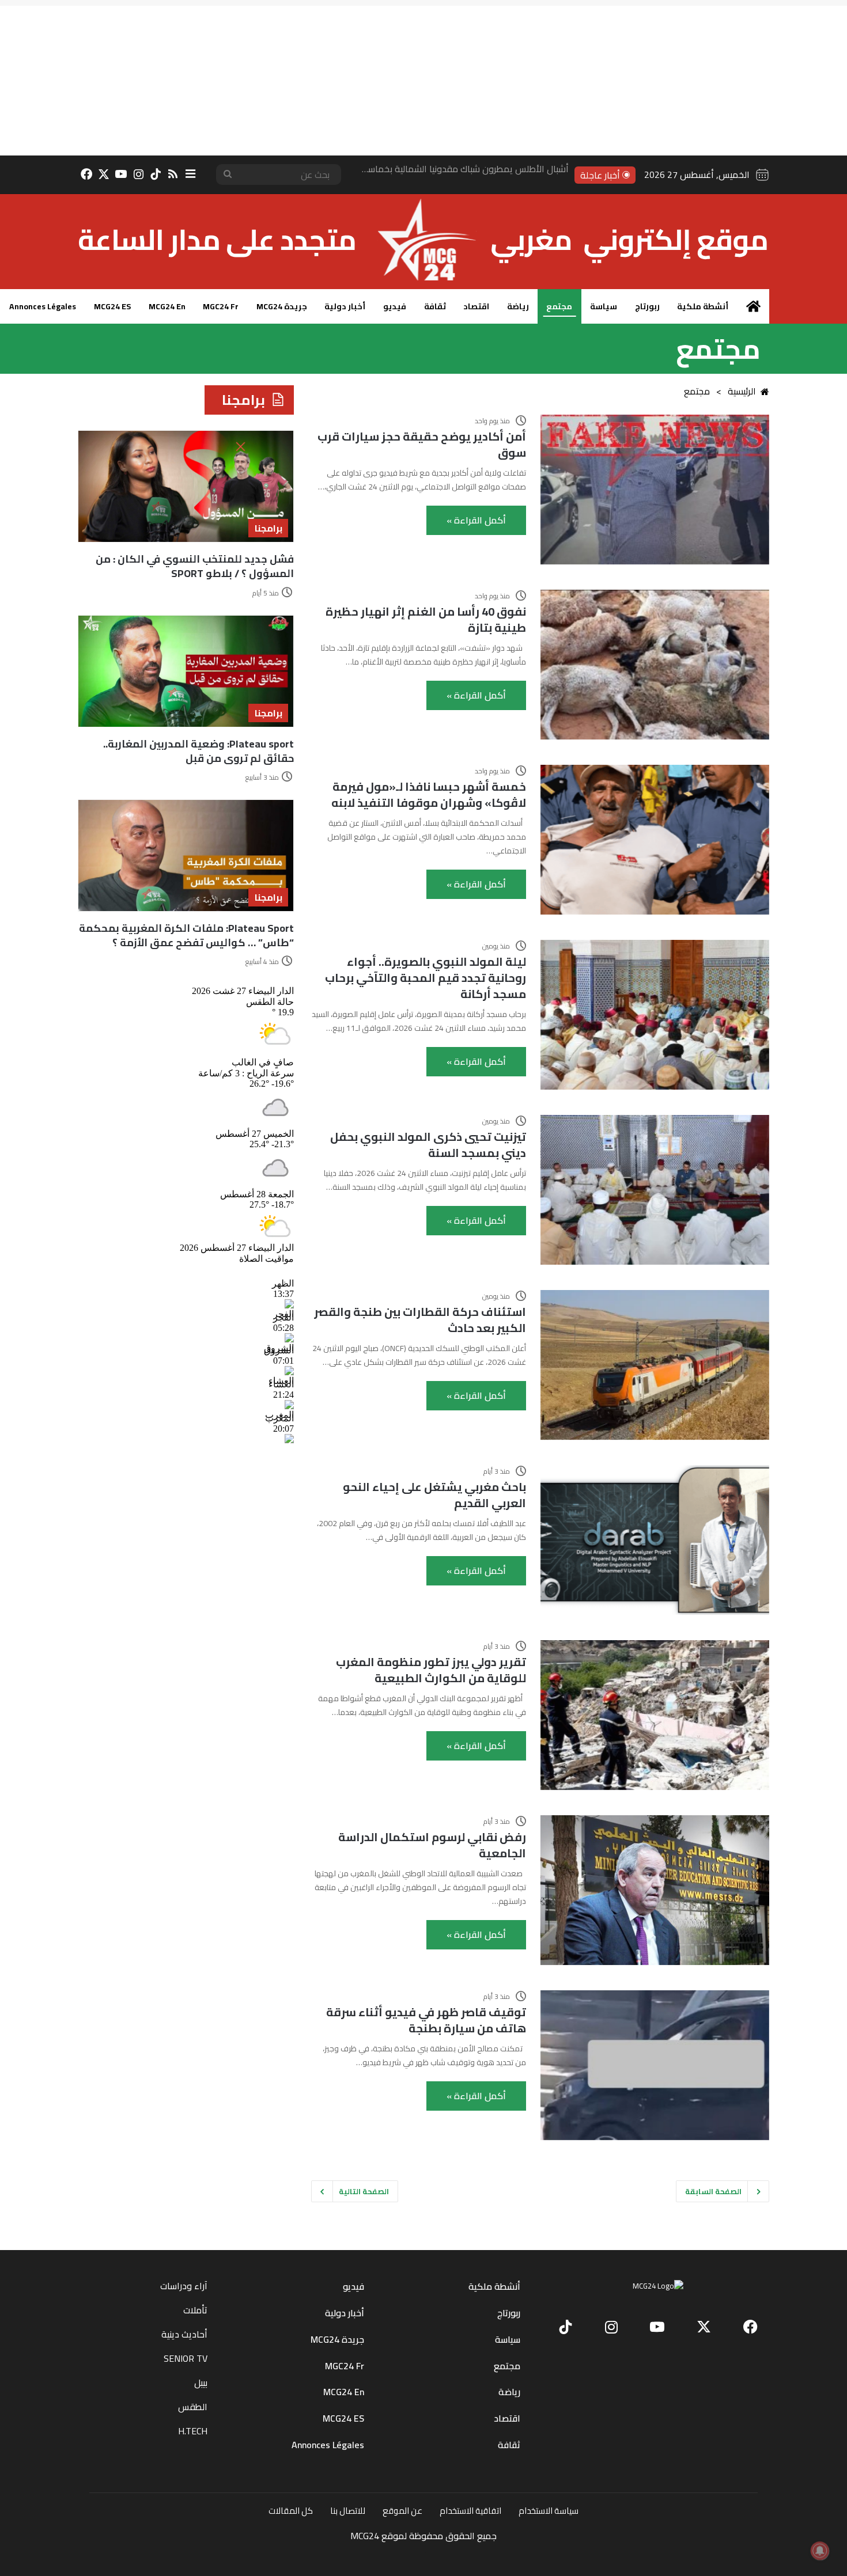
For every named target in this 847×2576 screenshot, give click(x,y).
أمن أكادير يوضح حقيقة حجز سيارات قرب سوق (422, 444)
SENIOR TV (186, 2358)
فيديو (395, 306)
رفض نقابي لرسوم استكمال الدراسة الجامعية (432, 1845)
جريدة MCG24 (282, 306)
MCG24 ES (112, 306)
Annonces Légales (43, 306)
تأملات (195, 2310)
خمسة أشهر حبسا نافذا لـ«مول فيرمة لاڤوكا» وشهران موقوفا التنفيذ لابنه (429, 794)
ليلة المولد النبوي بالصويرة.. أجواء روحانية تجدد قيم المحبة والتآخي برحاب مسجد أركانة (426, 978)
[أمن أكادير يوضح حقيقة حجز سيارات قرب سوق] (655, 490)
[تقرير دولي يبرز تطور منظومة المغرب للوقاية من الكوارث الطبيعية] (655, 1715)
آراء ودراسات (184, 2286)
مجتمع (559, 306)
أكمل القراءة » (476, 520)
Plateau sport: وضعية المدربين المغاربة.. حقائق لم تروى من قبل (198, 751)
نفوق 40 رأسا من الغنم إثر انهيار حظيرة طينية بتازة (426, 619)
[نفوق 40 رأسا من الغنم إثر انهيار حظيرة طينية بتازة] (655, 665)
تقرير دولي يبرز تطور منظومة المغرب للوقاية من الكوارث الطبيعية (431, 1670)
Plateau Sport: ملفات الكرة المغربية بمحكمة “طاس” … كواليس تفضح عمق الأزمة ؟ (186, 935)
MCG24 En (167, 306)
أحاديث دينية (184, 2334)
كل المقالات (291, 2511)
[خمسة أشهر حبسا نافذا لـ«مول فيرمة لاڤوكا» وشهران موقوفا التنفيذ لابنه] (655, 840)
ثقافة (435, 306)
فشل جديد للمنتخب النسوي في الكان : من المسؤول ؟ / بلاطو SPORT (195, 566)
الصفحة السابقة (713, 2191)
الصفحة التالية (364, 2191)
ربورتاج (647, 306)
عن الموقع (402, 2511)
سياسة (604, 306)
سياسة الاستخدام (549, 2511)
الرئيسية (742, 391)
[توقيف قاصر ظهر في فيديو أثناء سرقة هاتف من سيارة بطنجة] (655, 2065)
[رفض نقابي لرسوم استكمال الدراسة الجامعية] (655, 1890)
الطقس (193, 2407)
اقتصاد (476, 306)
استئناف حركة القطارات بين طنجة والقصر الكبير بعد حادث (420, 1320)
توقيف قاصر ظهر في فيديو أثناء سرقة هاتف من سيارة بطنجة (426, 2020)
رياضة (518, 306)
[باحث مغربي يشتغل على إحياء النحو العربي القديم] (655, 1540)
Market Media (424, 2552)
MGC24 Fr (221, 306)
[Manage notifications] (820, 2551)
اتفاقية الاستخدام (470, 2511)
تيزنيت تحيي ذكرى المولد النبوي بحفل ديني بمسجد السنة (428, 1145)
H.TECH (193, 2431)
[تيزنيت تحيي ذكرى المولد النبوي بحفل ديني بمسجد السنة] (655, 1190)
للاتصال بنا (348, 2511)
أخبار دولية (345, 306)
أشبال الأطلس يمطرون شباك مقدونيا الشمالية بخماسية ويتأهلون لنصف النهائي (419, 174)
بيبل (201, 2382)
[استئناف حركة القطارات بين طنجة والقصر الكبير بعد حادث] (655, 1365)
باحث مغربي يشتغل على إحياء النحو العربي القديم (434, 1495)
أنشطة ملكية (703, 306)
